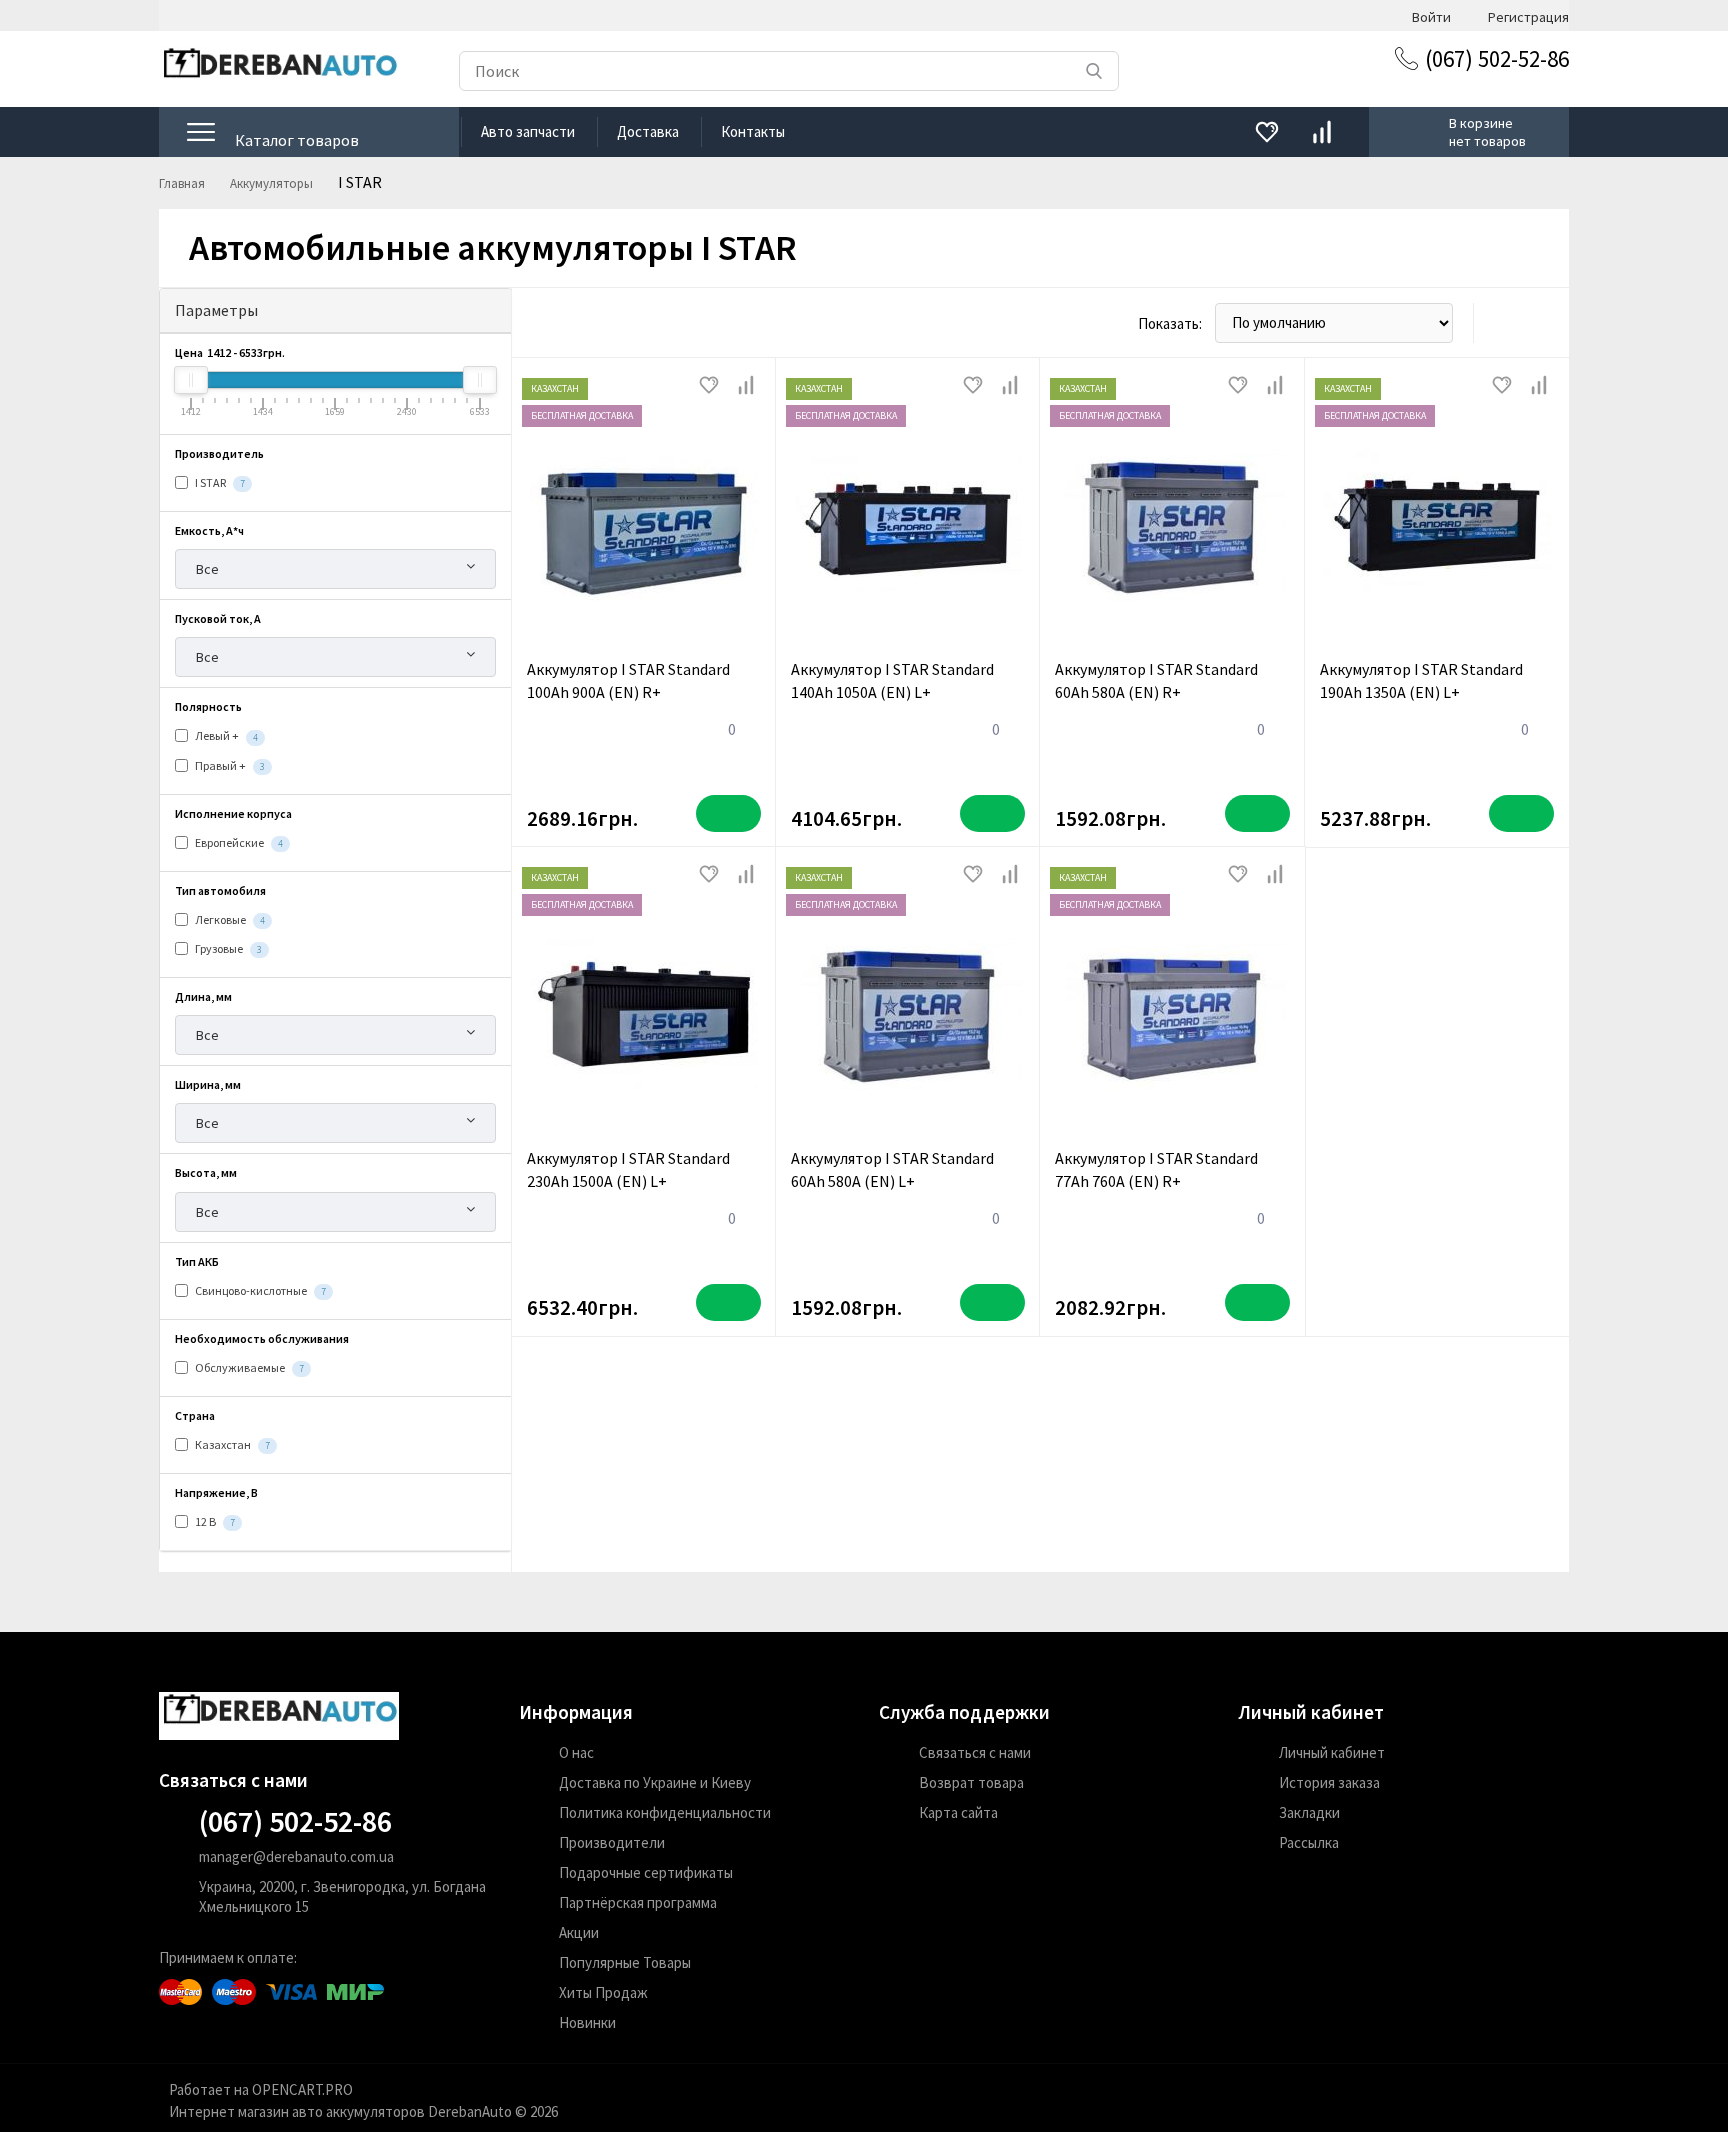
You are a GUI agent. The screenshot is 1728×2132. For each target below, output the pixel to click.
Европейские (238, 842)
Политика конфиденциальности (665, 1812)
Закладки (1309, 1812)
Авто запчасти (528, 131)
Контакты (753, 131)
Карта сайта (958, 1812)
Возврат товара (971, 1782)
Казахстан (231, 1444)
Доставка (648, 131)
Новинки (587, 2022)
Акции (579, 1932)
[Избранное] (1266, 132)
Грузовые (227, 948)
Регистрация (1528, 15)
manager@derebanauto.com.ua (296, 1856)
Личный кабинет (1332, 1752)
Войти (1431, 15)
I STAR (219, 482)
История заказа (1329, 1782)
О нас (576, 1752)
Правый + (229, 765)
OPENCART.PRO (302, 2089)
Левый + (225, 735)
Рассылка (1309, 1842)
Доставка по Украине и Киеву (655, 1782)
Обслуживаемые (248, 1367)
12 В (214, 1521)
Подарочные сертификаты (646, 1872)
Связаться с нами (975, 1752)
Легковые (229, 919)
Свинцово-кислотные (259, 1290)
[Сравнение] (1321, 132)
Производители (612, 1842)
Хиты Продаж (603, 1992)
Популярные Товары (625, 1962)
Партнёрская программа (638, 1902)
